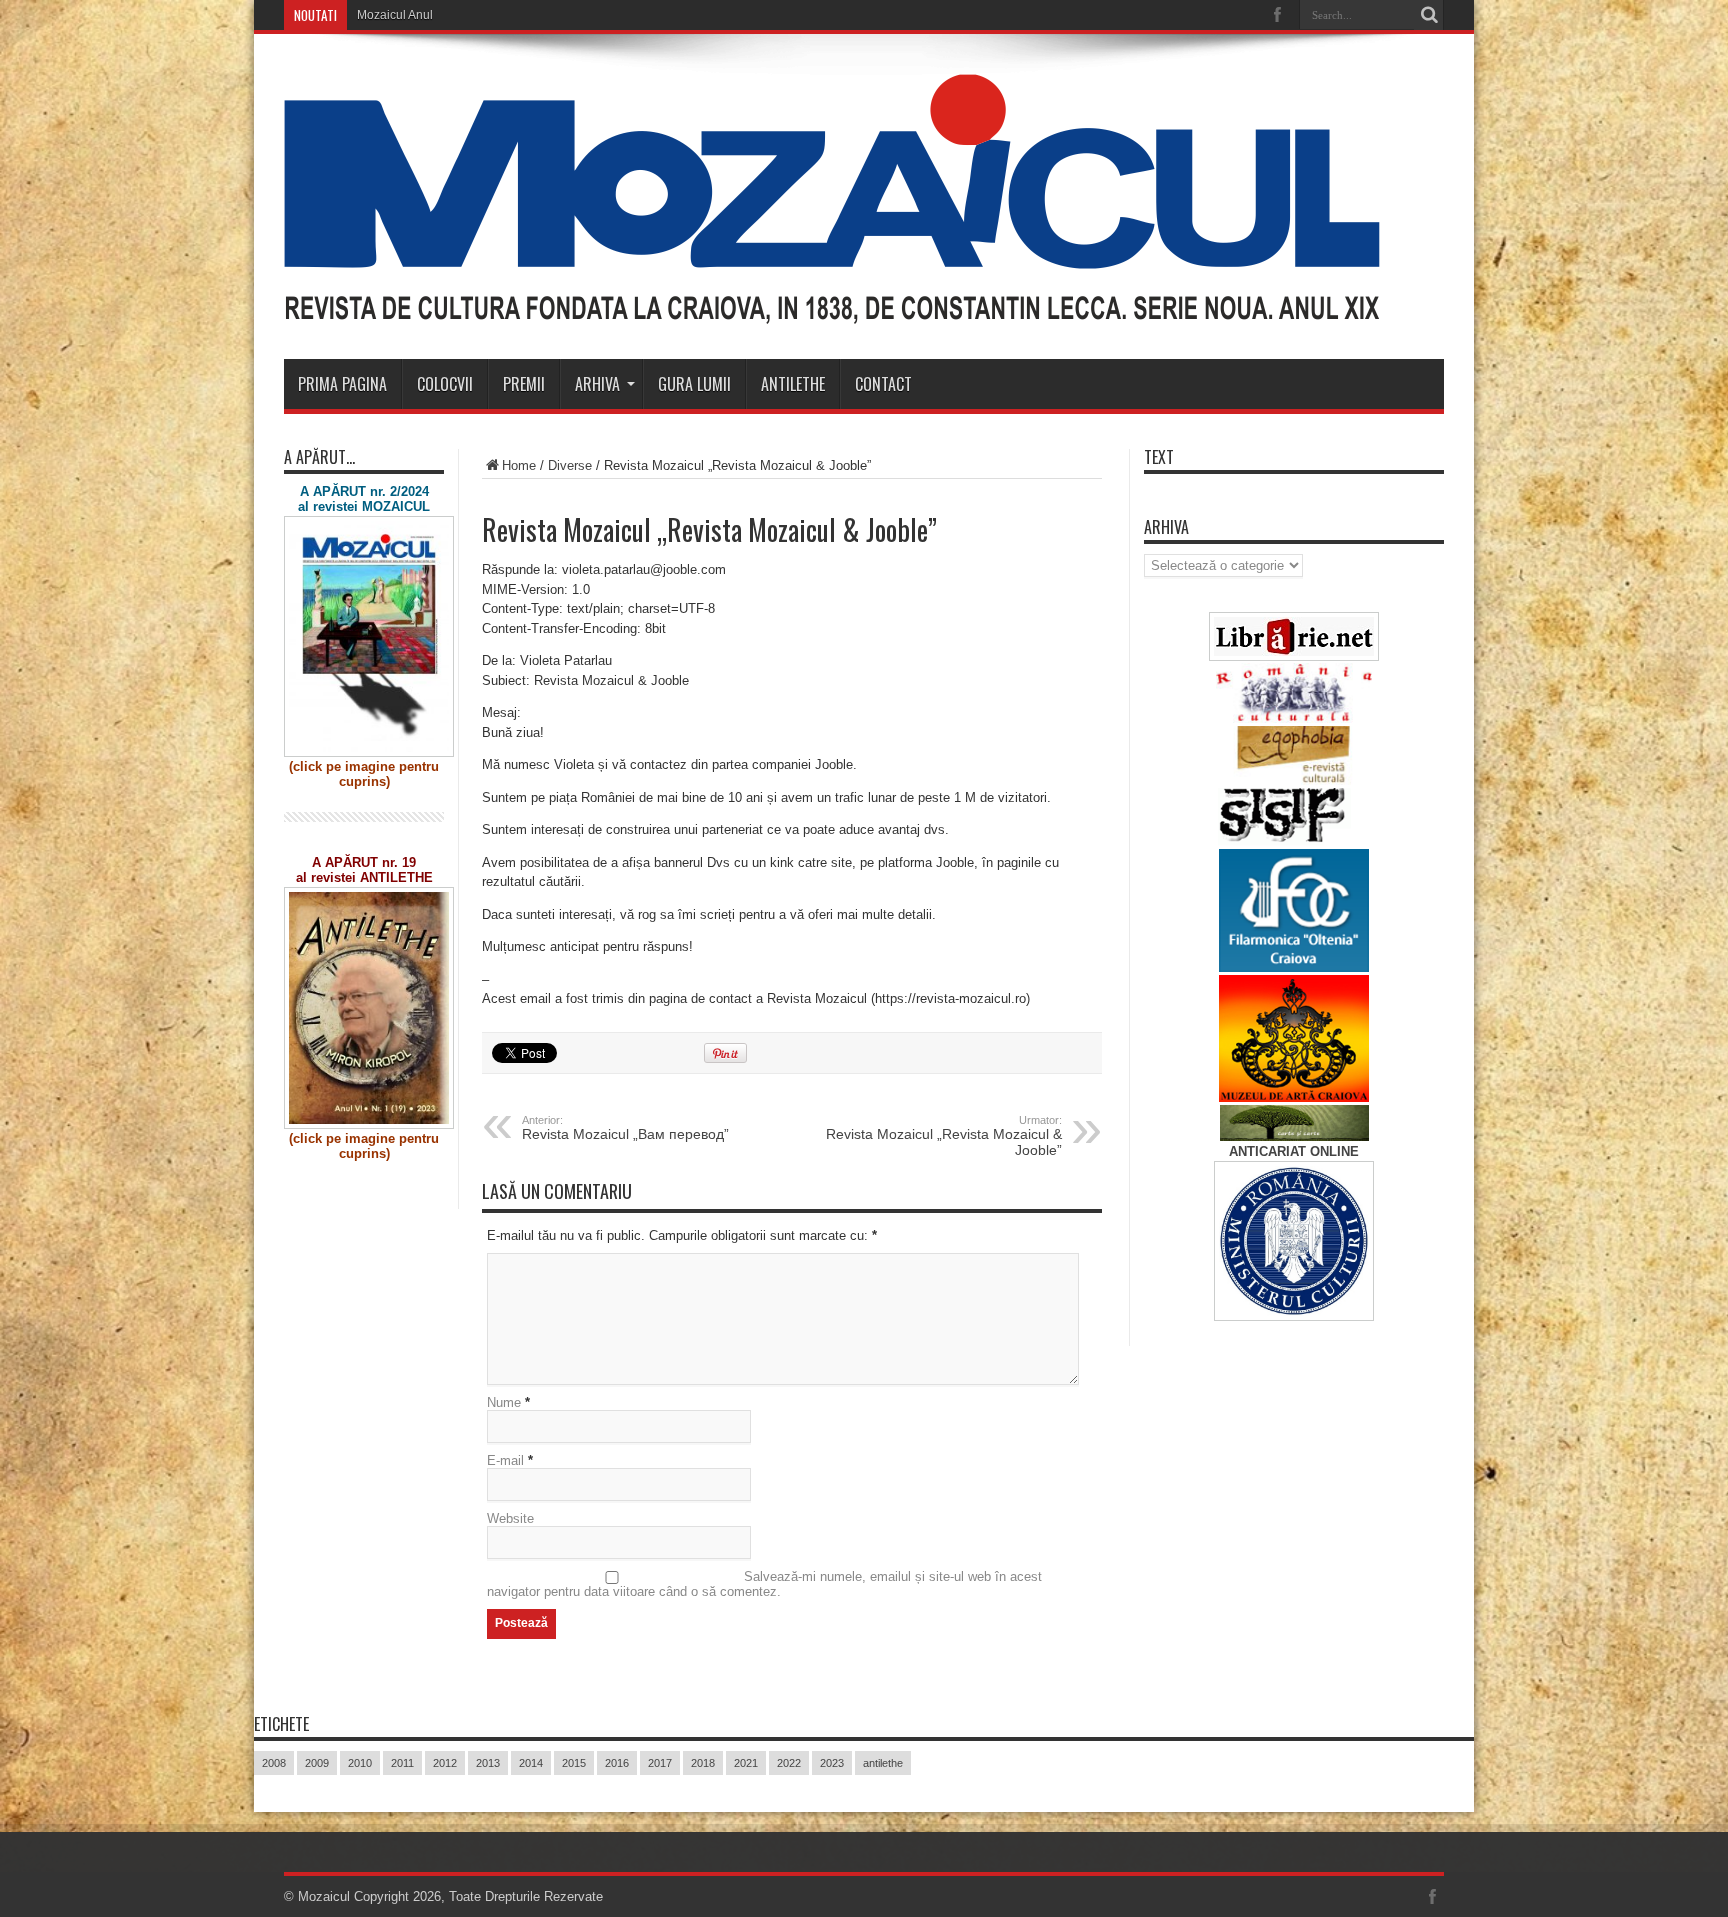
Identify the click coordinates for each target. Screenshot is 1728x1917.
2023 (832, 1763)
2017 (660, 1763)
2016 (617, 1763)
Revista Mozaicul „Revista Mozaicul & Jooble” (944, 1136)
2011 (402, 1763)
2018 (703, 1763)
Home (519, 465)
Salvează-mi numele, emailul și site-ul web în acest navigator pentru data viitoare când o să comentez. (764, 1584)
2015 (574, 1763)
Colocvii (445, 384)
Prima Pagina (342, 384)
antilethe (883, 1763)
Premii (524, 384)
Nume (504, 1402)
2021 (746, 1763)
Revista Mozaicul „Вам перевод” (625, 1128)
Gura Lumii (694, 384)
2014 (531, 1763)
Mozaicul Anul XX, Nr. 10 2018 (439, 15)
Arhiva (597, 384)
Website (510, 1518)
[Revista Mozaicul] (832, 309)
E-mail (505, 1460)
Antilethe (793, 384)
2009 (317, 1763)
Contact (883, 384)
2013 (488, 1763)
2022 (789, 1763)
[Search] (1429, 15)
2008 (274, 1763)
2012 (445, 1763)
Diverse (570, 465)
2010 (360, 1763)
